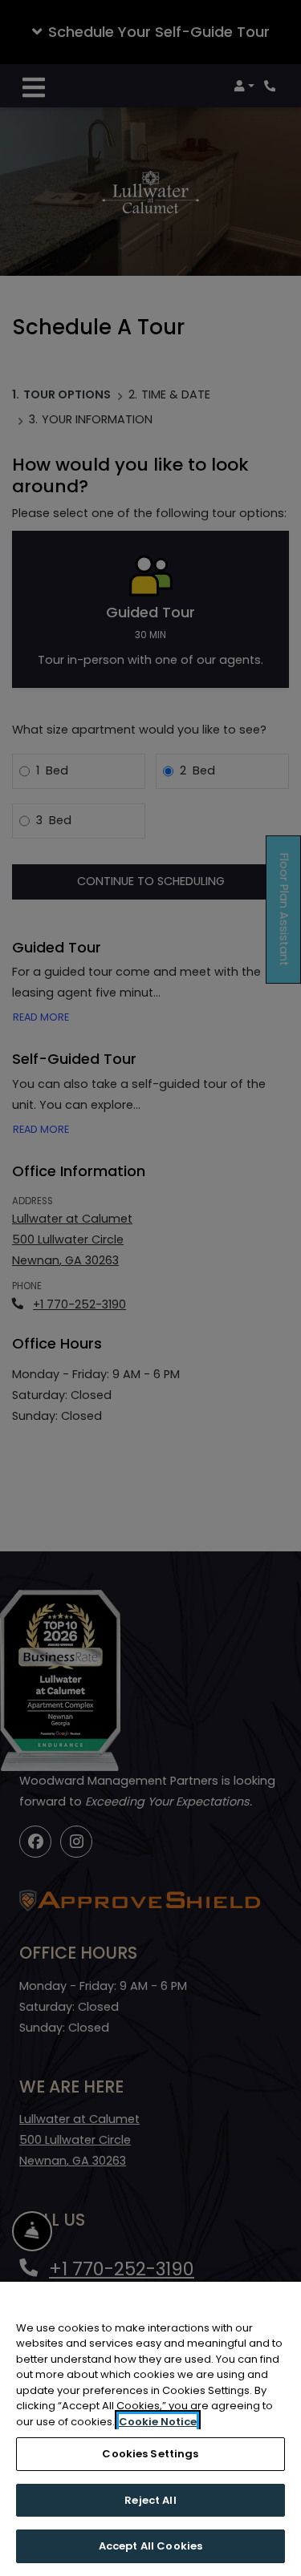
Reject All (150, 2500)
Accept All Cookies (150, 2546)
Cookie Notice (158, 2422)
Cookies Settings (150, 2454)
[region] (150, 2429)
